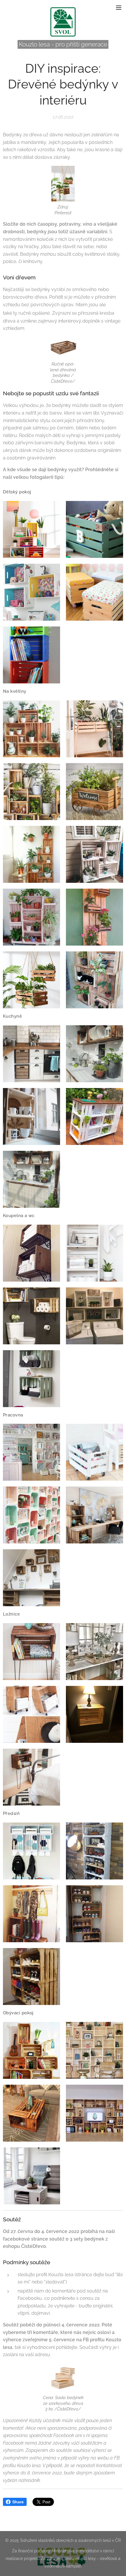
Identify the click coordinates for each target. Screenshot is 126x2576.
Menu (119, 7)
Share (18, 2502)
